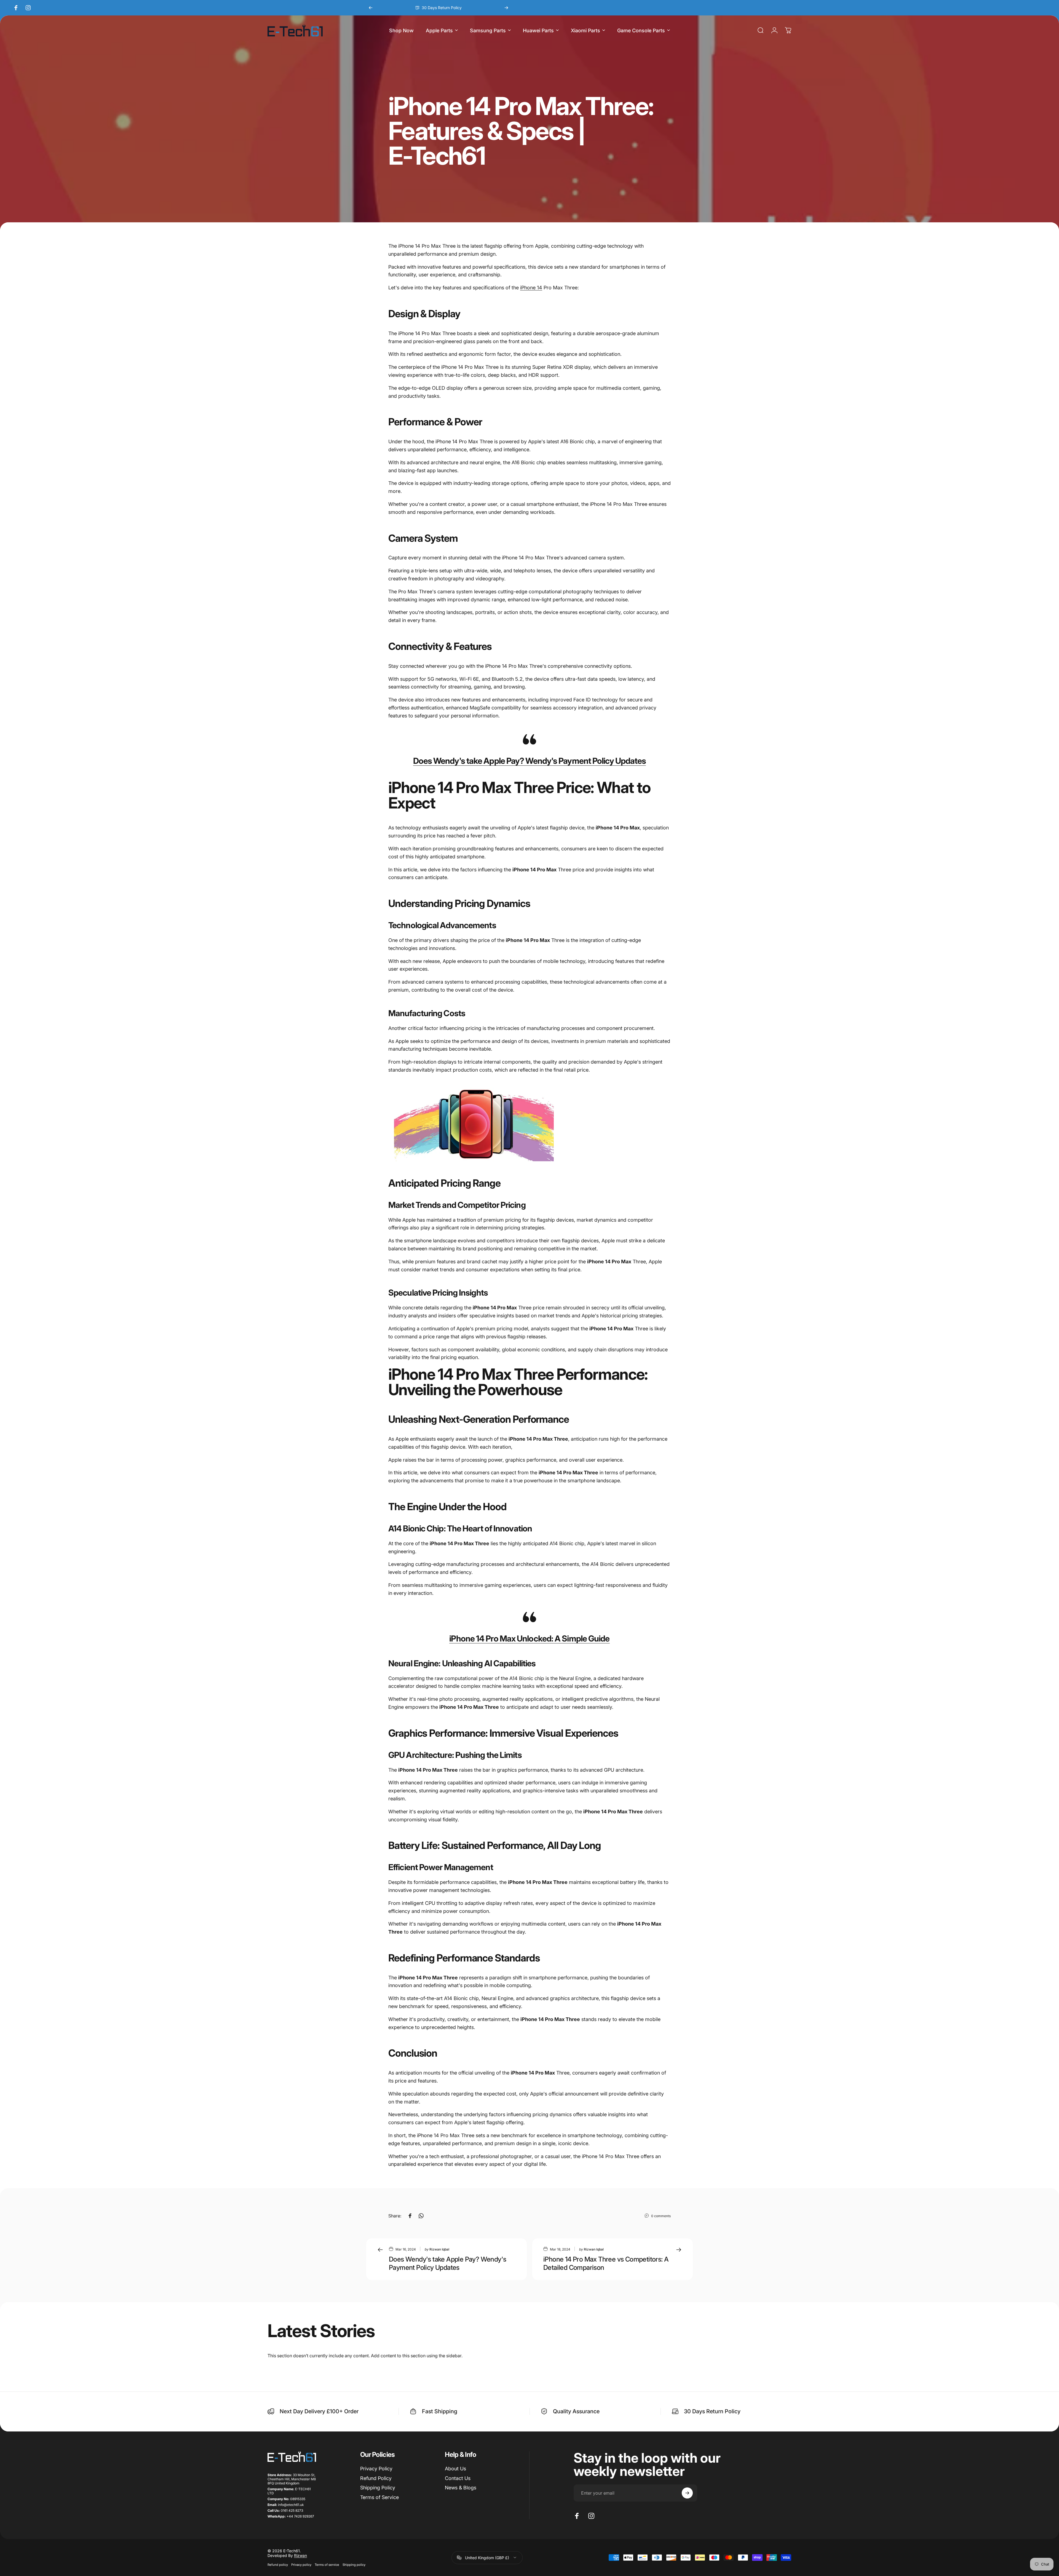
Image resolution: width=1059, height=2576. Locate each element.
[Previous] (371, 8)
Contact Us (458, 2478)
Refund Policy (376, 2478)
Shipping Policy (378, 2488)
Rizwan (300, 2555)
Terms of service (327, 2565)
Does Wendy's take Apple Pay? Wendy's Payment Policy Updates (530, 761)
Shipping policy (354, 2565)
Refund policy (278, 2565)
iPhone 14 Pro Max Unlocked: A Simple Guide (529, 1638)
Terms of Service (379, 2497)
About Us (455, 2469)
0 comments (661, 2216)
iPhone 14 (531, 288)
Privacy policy (301, 2565)
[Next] (506, 8)
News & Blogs (461, 2488)
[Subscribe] (687, 2493)
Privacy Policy (376, 2469)
